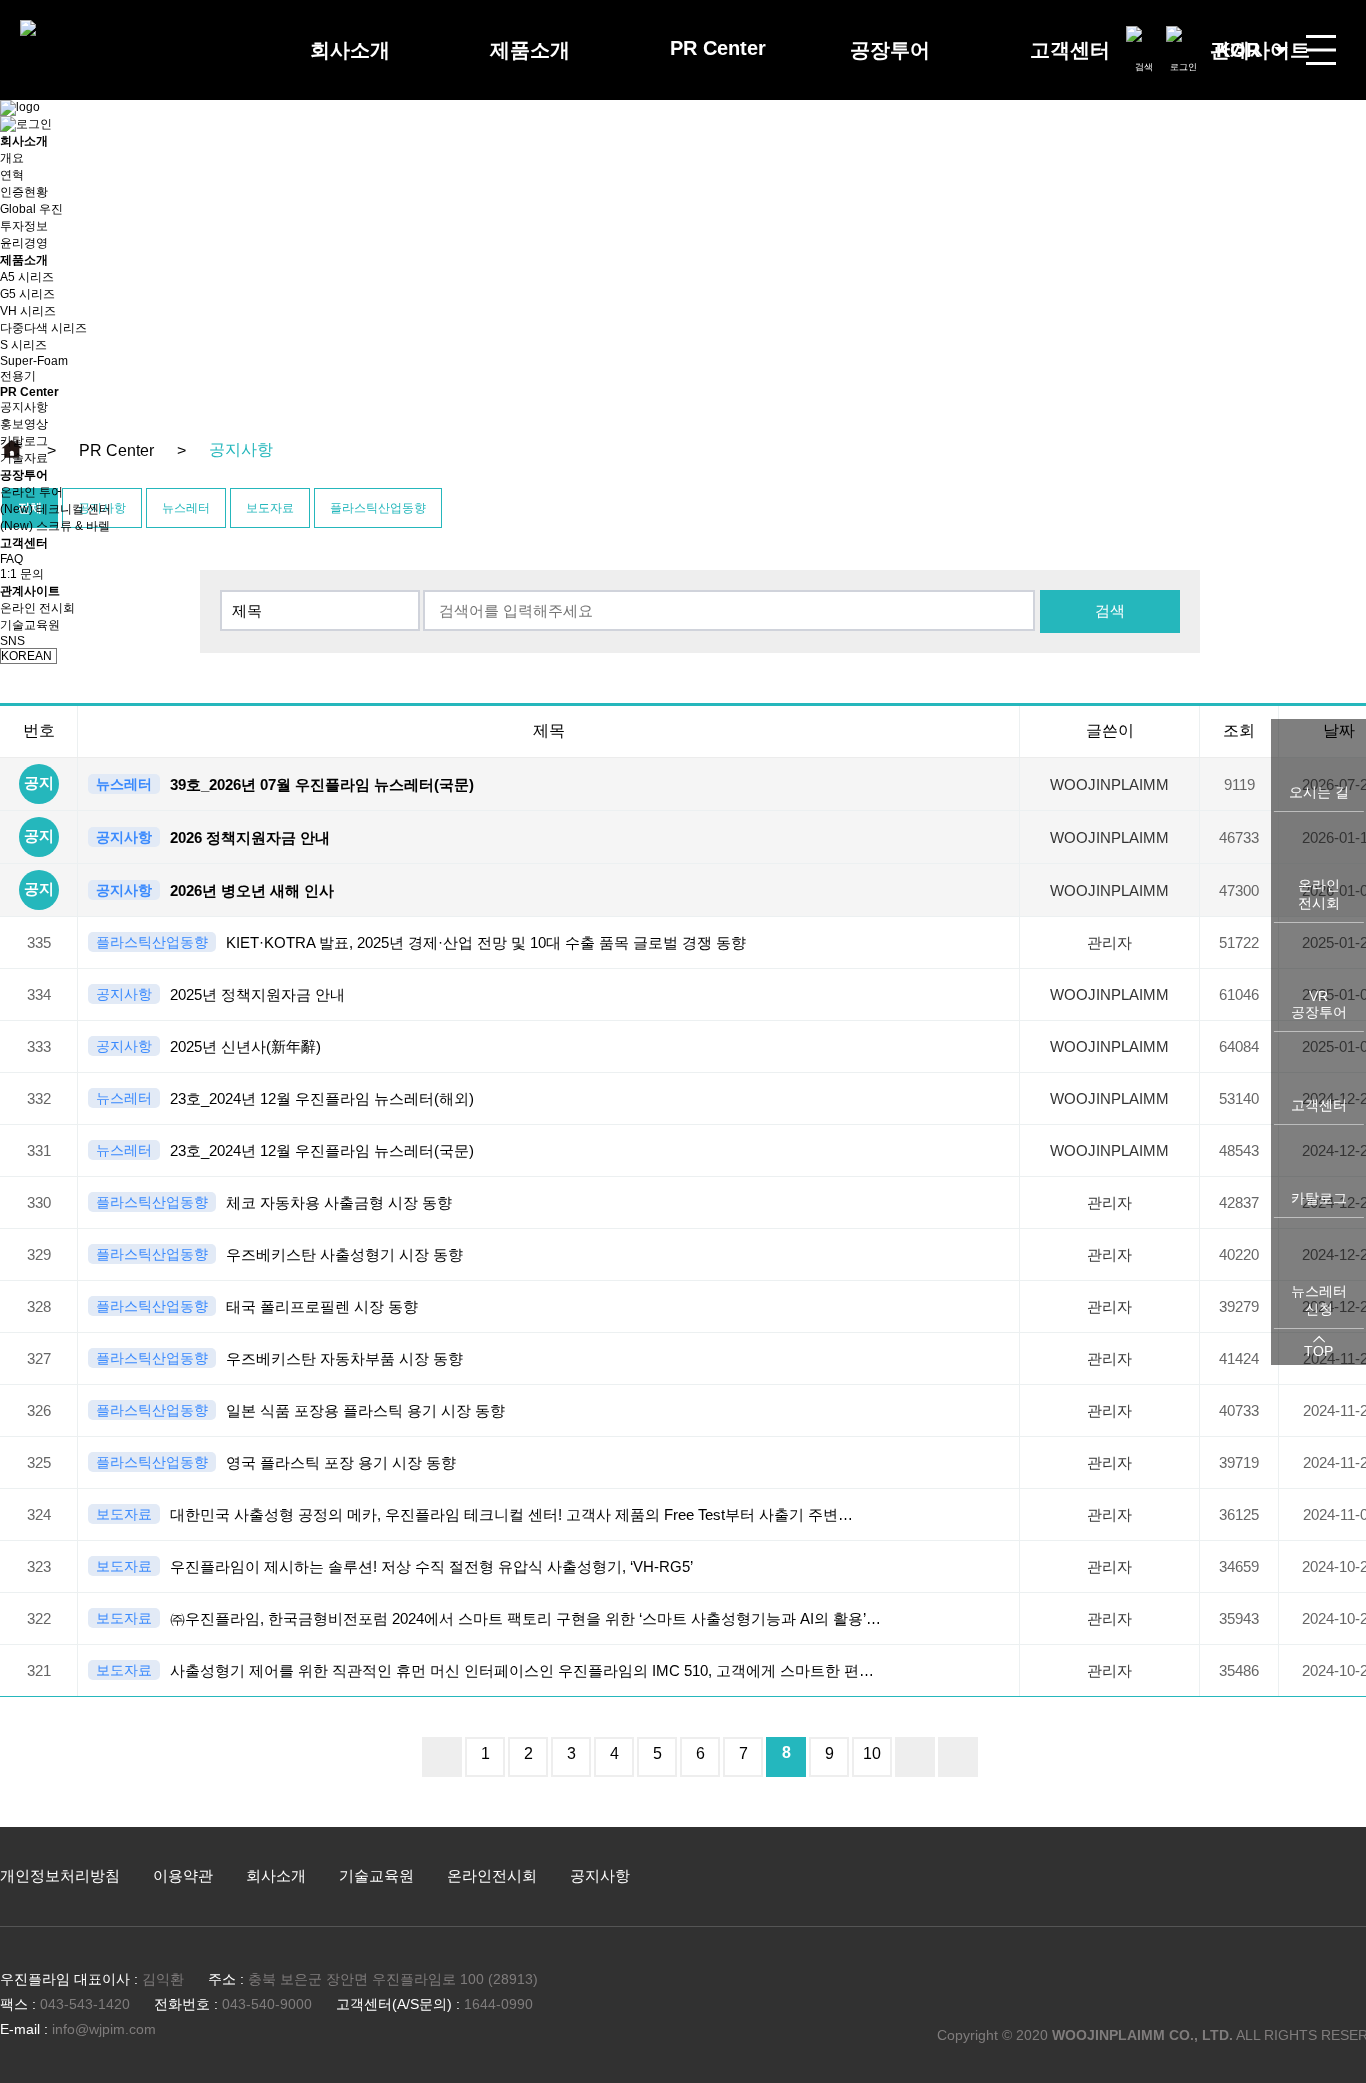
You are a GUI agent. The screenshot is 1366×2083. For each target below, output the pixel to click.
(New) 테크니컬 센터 (55, 509)
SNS (12, 641)
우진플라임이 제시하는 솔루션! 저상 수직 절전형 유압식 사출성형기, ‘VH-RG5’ (431, 1566)
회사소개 (350, 50)
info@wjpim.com (104, 2029)
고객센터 (1070, 50)
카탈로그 (24, 441)
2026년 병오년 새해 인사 (252, 890)
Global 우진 (31, 209)
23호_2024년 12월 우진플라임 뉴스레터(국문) (322, 1150)
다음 (915, 1757)
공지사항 (24, 407)
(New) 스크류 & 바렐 (55, 526)
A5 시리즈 (27, 277)
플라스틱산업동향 (152, 942)
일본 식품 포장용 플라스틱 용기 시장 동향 (365, 1410)
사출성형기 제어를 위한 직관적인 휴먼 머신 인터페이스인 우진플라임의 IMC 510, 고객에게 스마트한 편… (522, 1670)
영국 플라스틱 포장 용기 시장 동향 (341, 1462)
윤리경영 (24, 243)
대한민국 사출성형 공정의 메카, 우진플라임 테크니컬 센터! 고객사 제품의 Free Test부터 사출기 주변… (511, 1514)
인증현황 (24, 192)
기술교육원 (30, 625)
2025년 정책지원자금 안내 (257, 994)
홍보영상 (24, 424)
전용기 (18, 376)
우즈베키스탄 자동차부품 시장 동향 (344, 1358)
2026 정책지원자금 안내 (250, 837)
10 (872, 1753)
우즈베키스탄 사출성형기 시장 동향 (344, 1254)
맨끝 (958, 1757)
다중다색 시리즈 (43, 328)
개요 (12, 158)
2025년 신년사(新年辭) (245, 1046)
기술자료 (24, 458)
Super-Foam (34, 361)
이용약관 (183, 1875)
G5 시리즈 (27, 294)
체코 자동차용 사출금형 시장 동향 (339, 1202)
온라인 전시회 (37, 608)
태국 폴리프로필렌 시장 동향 (322, 1306)
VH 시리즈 (28, 311)
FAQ (11, 559)
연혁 (12, 175)
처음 (442, 1757)
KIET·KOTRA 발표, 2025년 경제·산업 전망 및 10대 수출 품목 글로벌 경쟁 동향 (486, 942)
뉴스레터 (124, 784)
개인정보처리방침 (60, 1875)
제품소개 (530, 50)
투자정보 (24, 226)
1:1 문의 (22, 574)
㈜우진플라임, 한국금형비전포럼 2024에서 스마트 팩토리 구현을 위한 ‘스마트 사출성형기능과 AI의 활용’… (525, 1618)
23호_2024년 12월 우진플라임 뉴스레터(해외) (322, 1098)
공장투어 (890, 50)
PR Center (718, 48)
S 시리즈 (23, 345)
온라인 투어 (31, 492)
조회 (1239, 730)
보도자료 (124, 1514)
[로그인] (1183, 43)
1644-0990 (498, 2004)
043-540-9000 (267, 2004)
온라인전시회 (492, 1875)
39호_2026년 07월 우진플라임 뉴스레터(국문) (322, 784)
